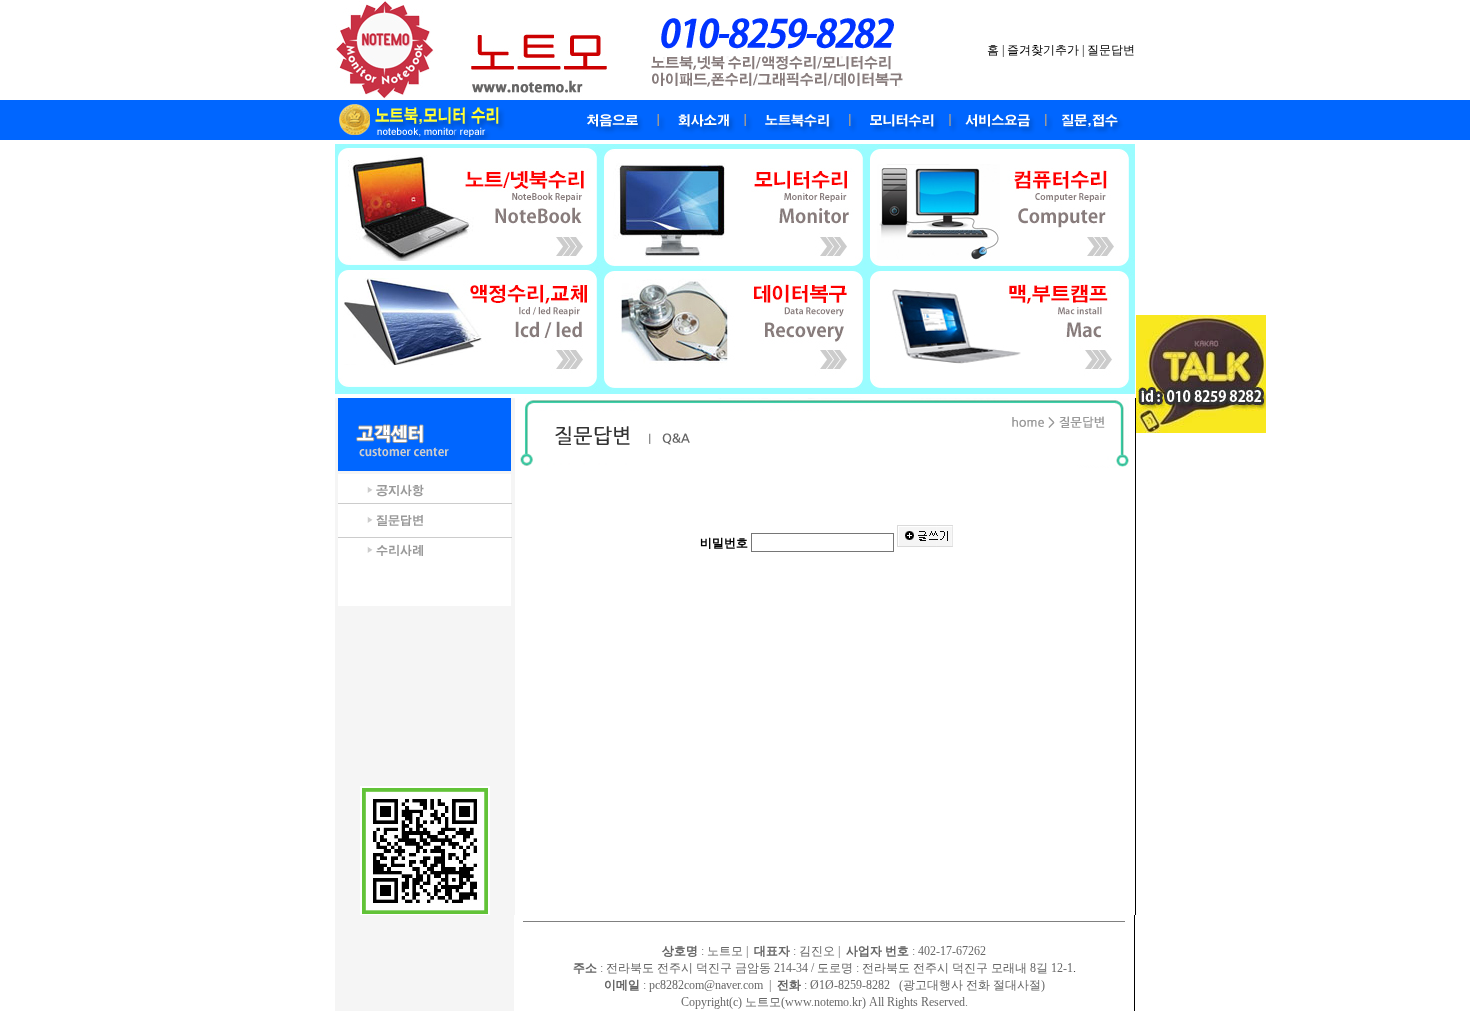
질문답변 (1111, 50)
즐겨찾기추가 (1043, 50)
